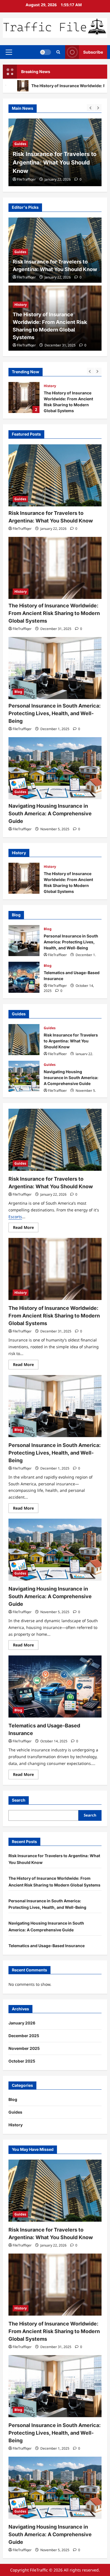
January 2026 (22, 2023)
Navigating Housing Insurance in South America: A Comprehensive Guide (50, 813)
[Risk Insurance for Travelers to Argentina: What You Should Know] (55, 475)
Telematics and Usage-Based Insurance (24, 977)
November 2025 (24, 2048)
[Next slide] (98, 108)
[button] (9, 52)
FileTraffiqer (26, 179)
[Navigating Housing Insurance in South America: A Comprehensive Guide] (55, 768)
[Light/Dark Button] (45, 52)
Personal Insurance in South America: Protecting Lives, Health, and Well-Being (55, 713)
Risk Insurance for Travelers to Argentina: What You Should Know (24, 1040)
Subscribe (93, 52)
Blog (18, 692)
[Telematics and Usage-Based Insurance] (55, 1686)
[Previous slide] (90, 108)
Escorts (15, 1217)
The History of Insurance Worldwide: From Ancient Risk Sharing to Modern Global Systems (24, 398)
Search (19, 1800)
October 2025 (22, 2061)
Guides (20, 252)
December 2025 (24, 2036)
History (21, 135)
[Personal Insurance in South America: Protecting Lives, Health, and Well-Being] (55, 668)
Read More (26, 1228)
